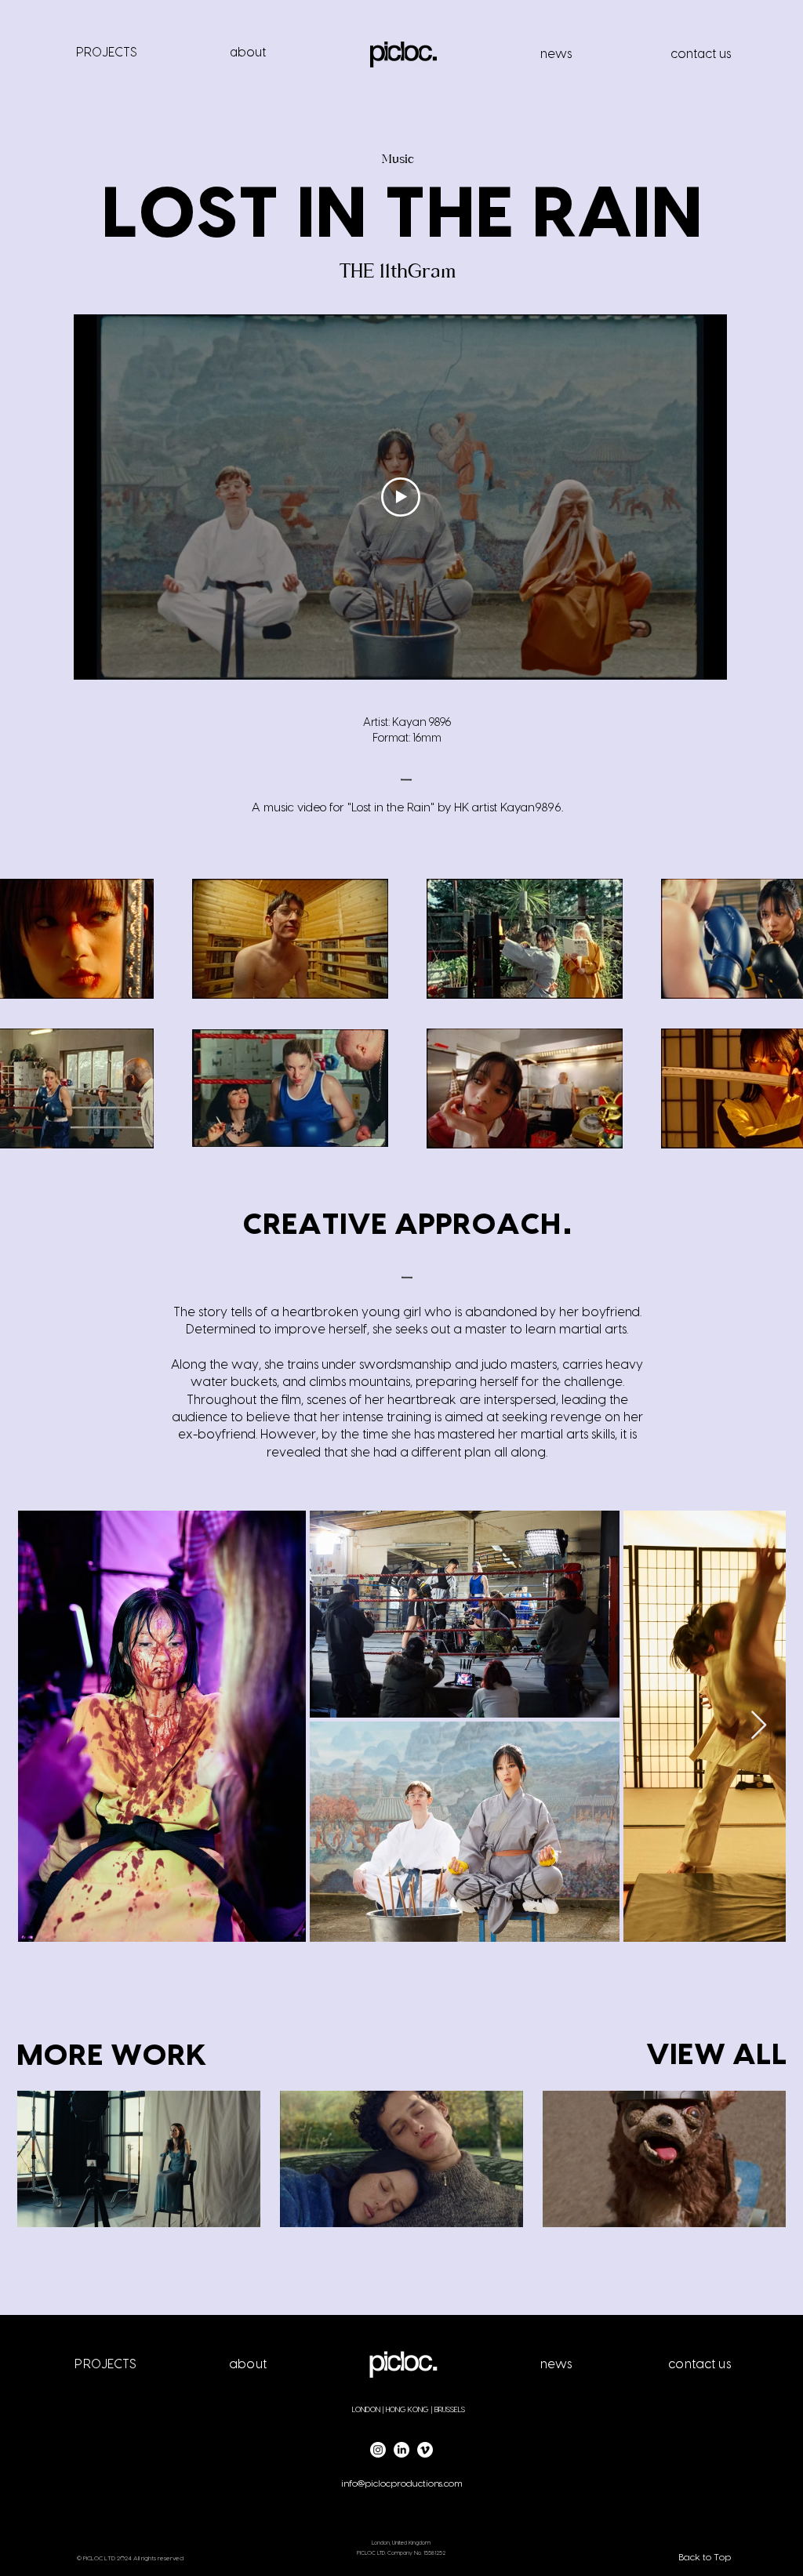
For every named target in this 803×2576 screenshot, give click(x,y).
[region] (106, 60)
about (248, 53)
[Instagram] (378, 2450)
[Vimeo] (425, 2450)
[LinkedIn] (401, 2450)
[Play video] (401, 497)
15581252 (434, 2553)
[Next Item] (759, 1726)
